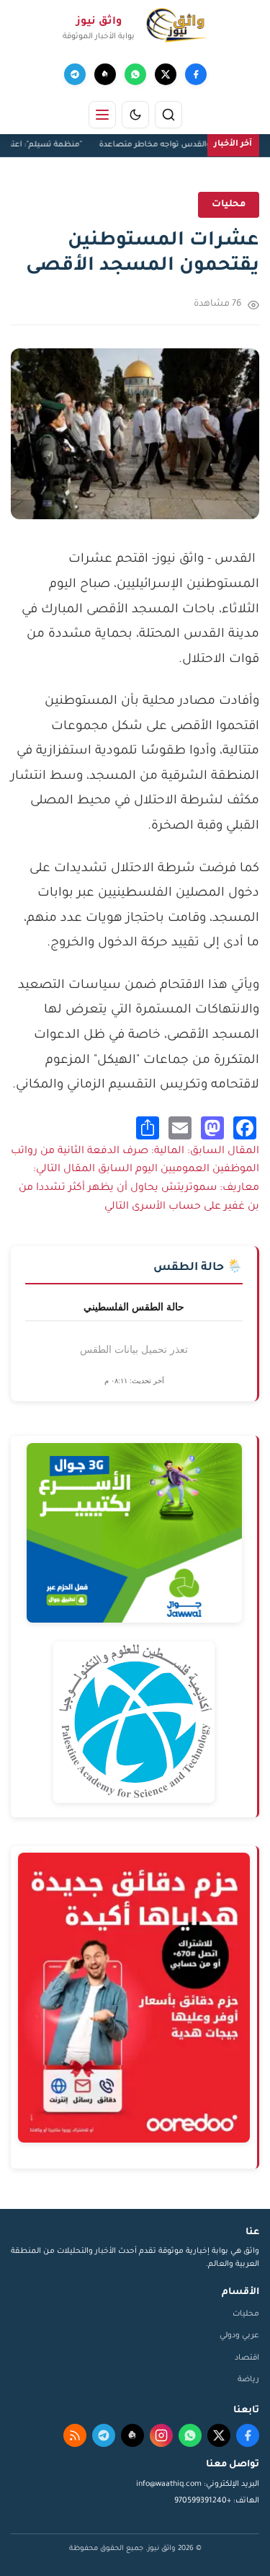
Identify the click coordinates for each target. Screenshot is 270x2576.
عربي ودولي (239, 2336)
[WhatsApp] (135, 74)
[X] (166, 74)
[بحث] (168, 115)
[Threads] (105, 74)
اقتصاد (247, 2358)
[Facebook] (196, 74)
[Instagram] (161, 2435)
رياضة (248, 2380)
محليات (246, 2314)
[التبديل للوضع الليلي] (135, 115)
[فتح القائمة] (102, 115)
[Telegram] (75, 74)
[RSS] (75, 2435)
